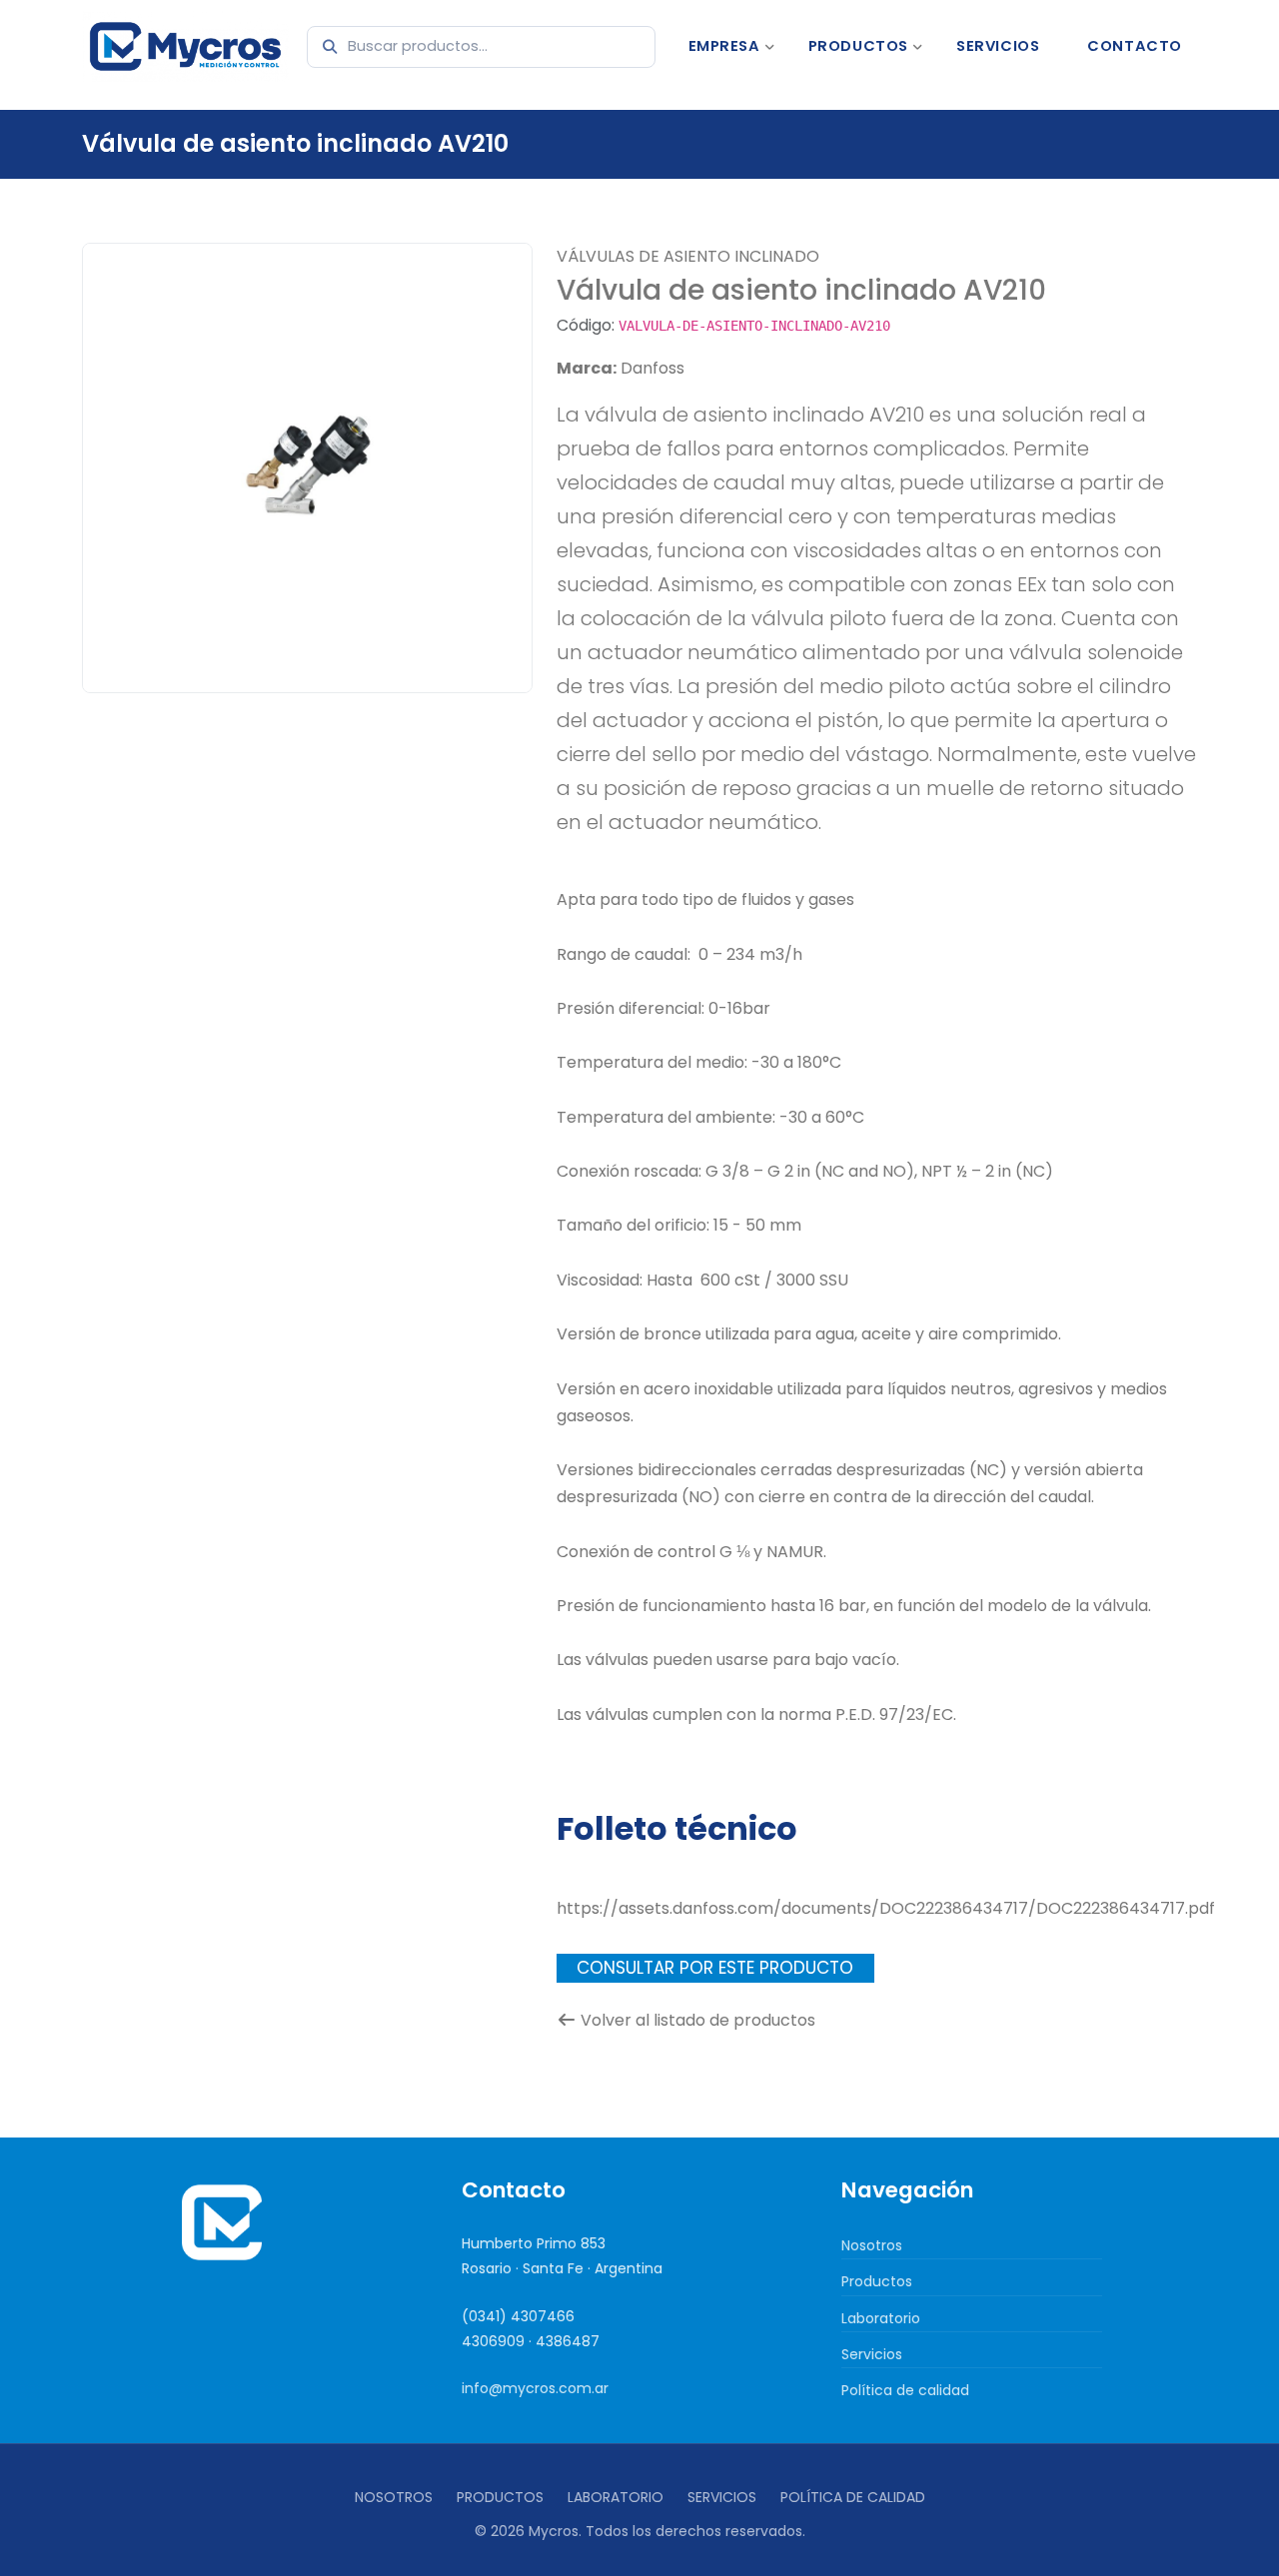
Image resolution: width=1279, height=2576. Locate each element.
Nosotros (872, 2245)
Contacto (1135, 46)
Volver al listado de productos (698, 2020)
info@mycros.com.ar (535, 2388)
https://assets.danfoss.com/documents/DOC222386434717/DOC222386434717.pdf (886, 1908)
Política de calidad (905, 2390)
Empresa (724, 46)
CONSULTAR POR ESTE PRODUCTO (715, 1968)
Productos (858, 46)
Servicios (998, 46)
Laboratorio (881, 2318)
